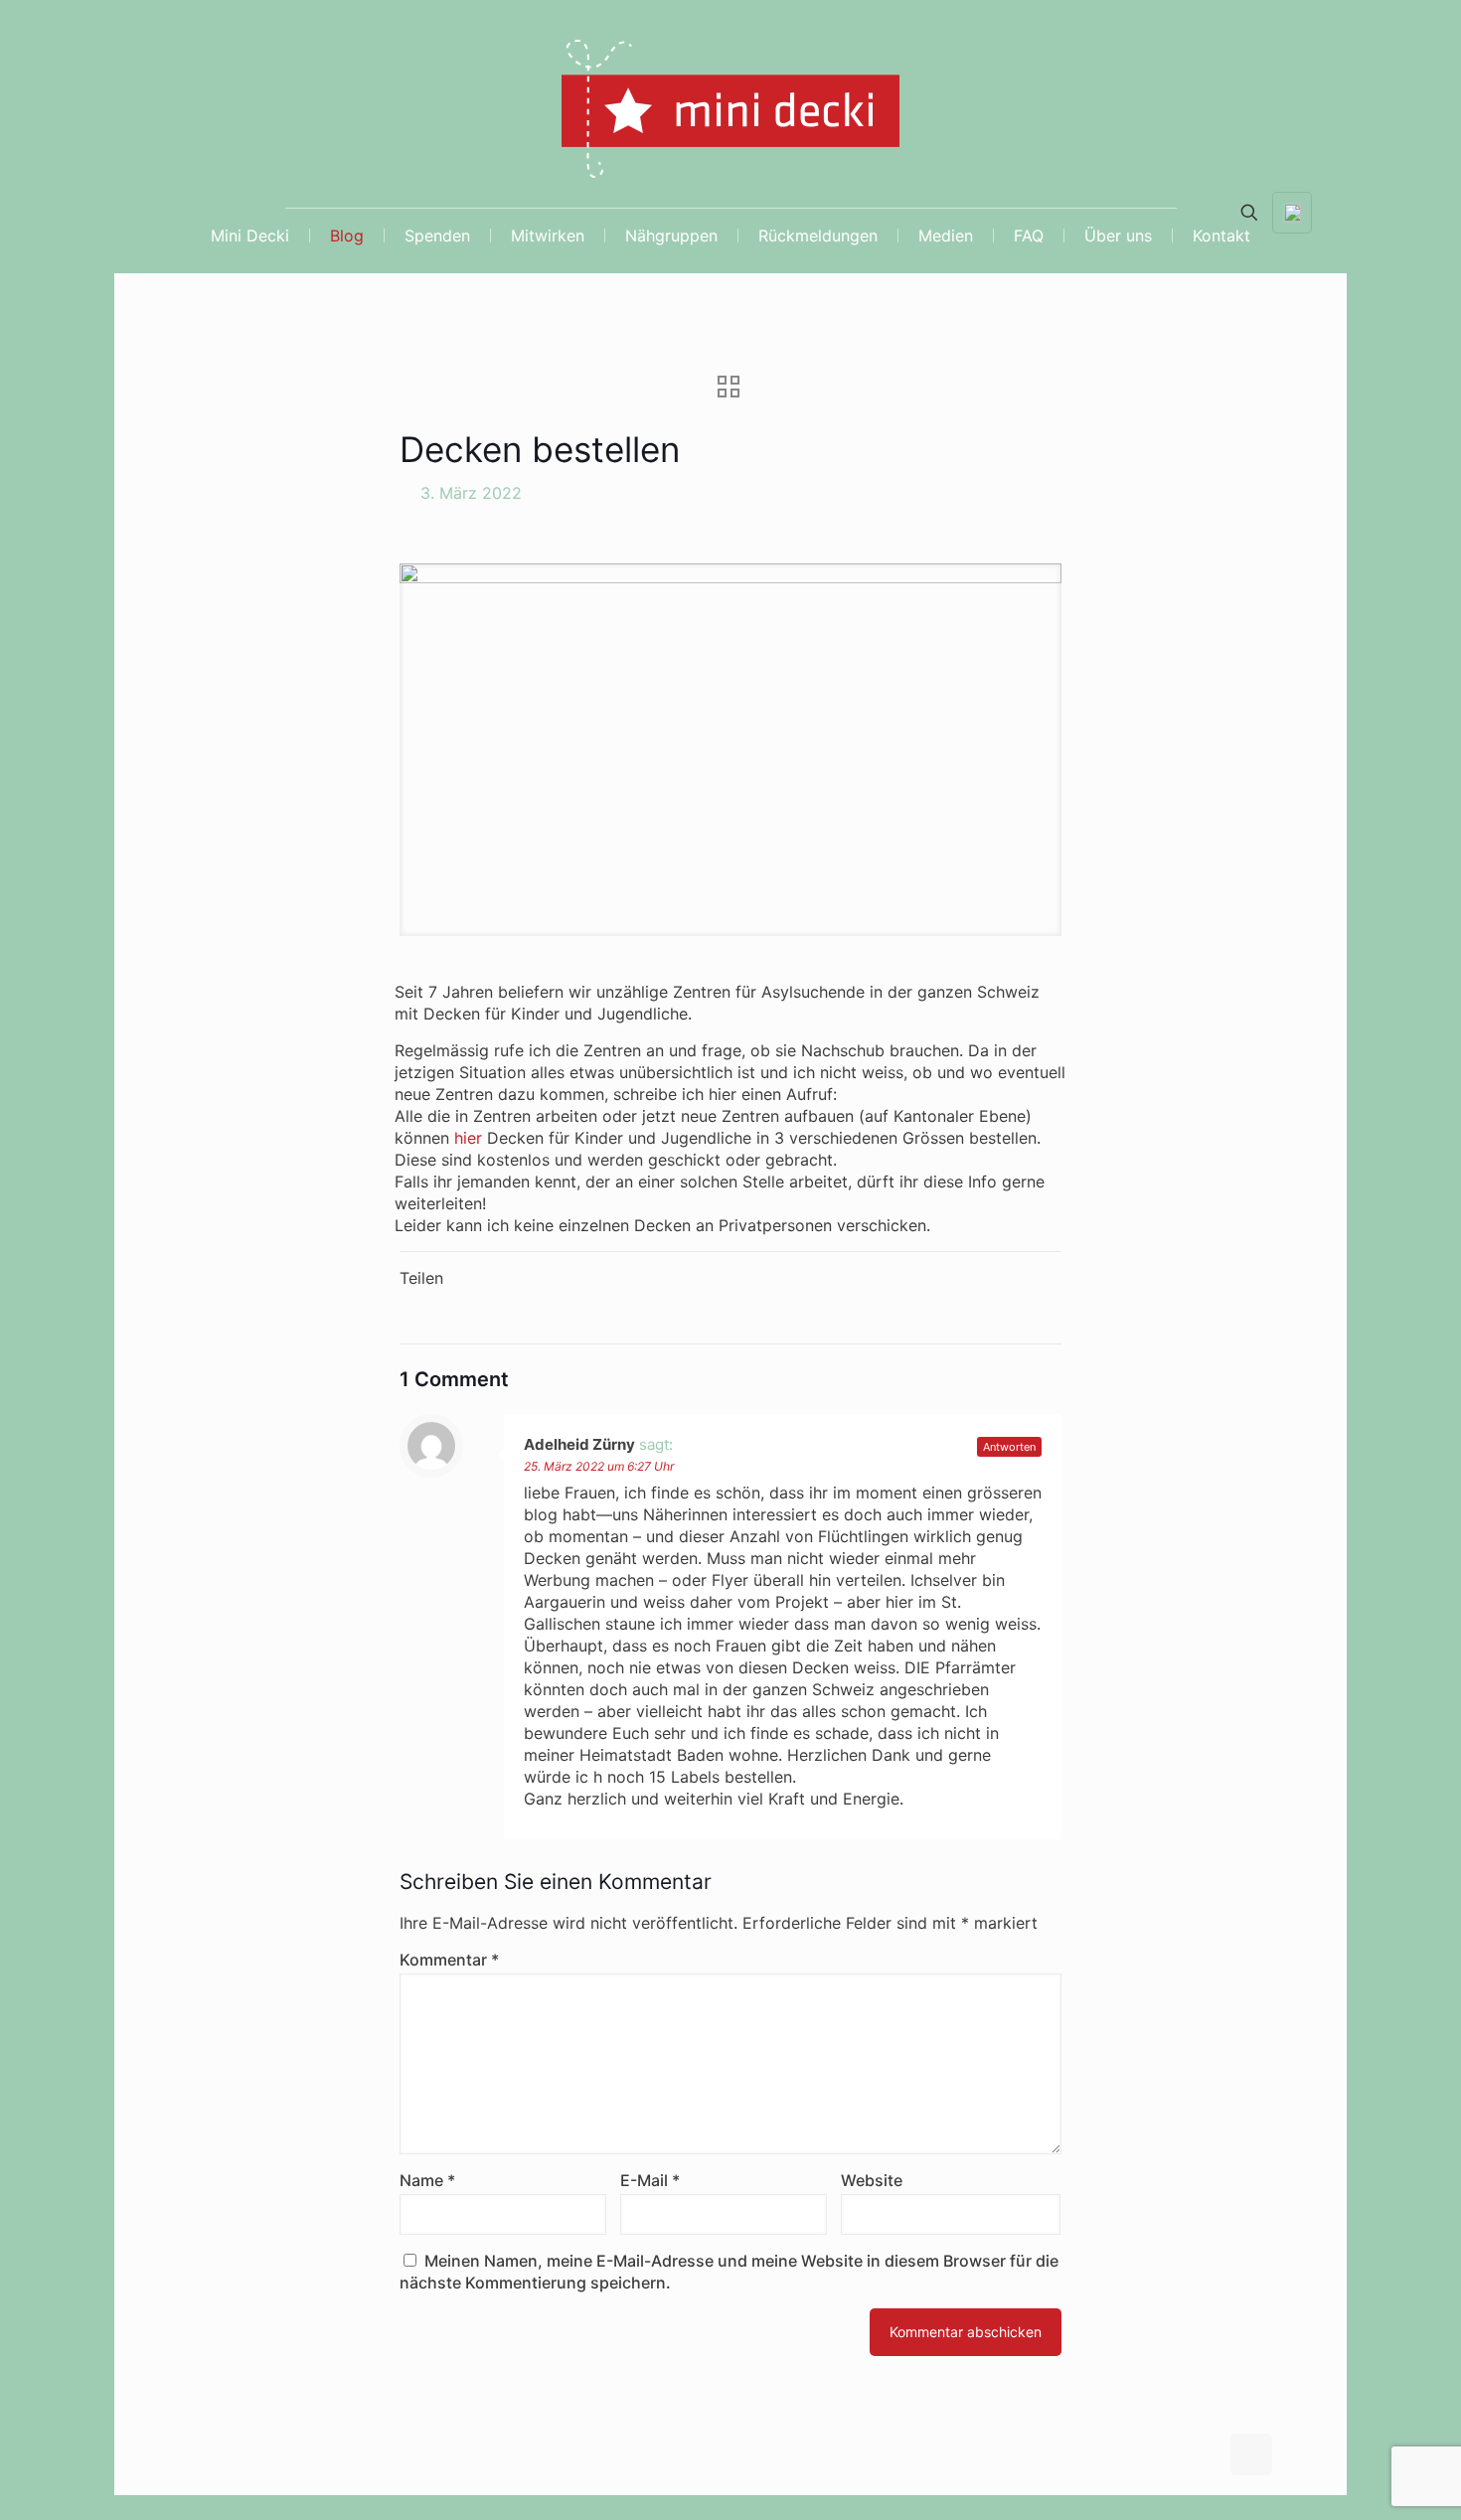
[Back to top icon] (1251, 2454)
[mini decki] (730, 116)
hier (468, 1138)
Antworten (1009, 1447)
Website (872, 2180)
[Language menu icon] (1292, 213)
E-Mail (650, 2180)
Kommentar (449, 1960)
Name (427, 2180)
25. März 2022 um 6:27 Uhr (599, 1466)
